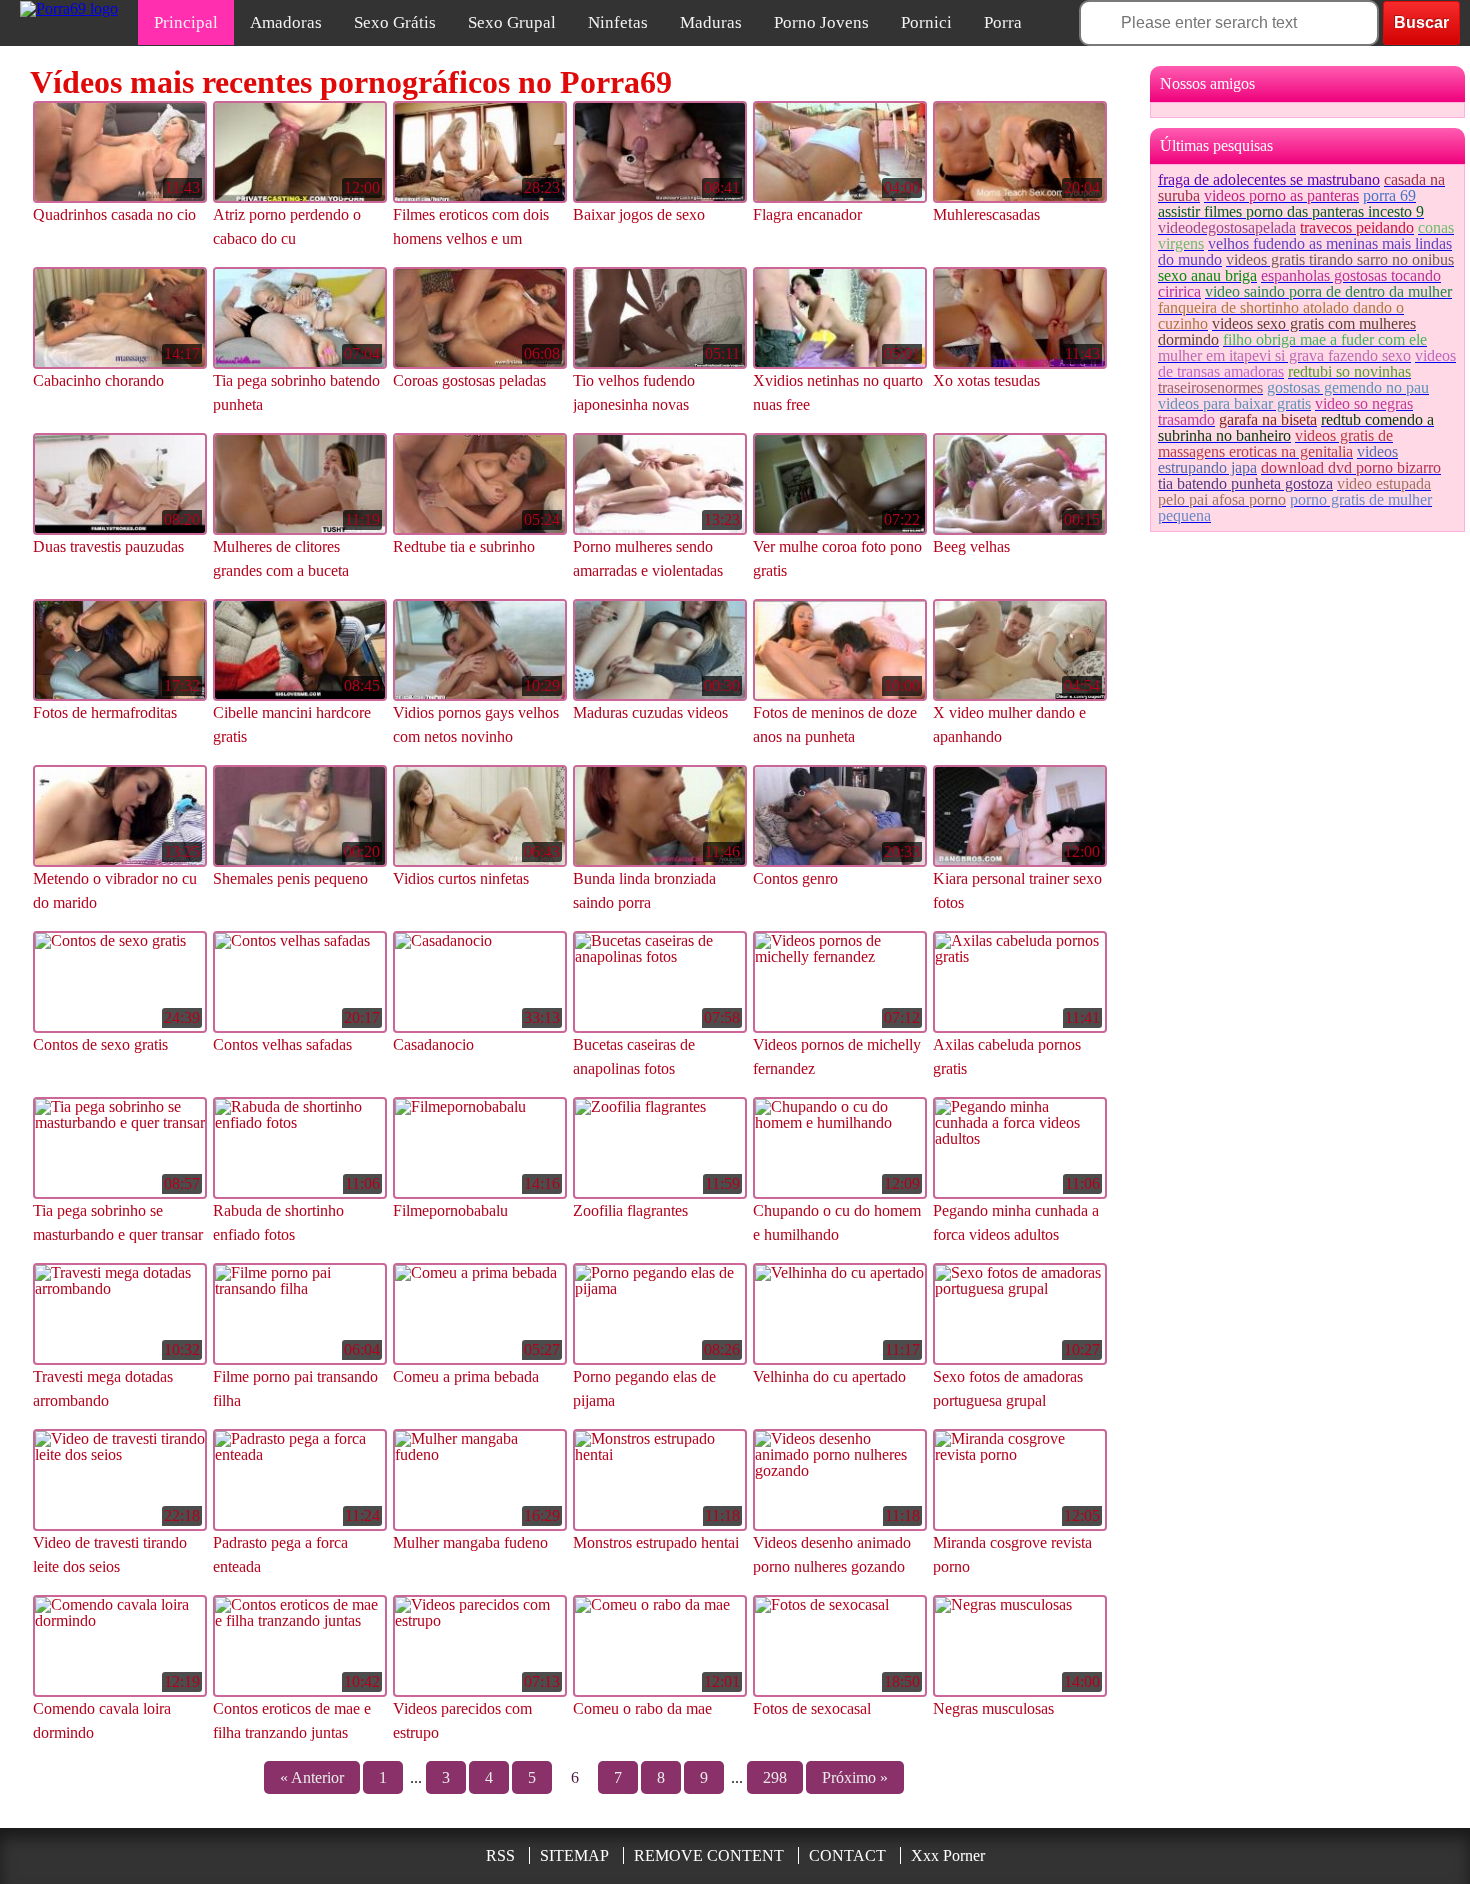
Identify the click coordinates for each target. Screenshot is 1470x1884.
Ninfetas (618, 22)
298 (775, 1777)
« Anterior (312, 1777)
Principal (186, 22)
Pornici (926, 22)
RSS (500, 1855)
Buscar (1421, 22)
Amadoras (286, 22)
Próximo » (855, 1777)
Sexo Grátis (395, 22)
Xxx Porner (948, 1855)
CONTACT (847, 1855)
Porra (1003, 22)
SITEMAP (574, 1855)
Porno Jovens (821, 22)
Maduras (711, 22)
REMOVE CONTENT (709, 1855)
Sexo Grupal (512, 22)
